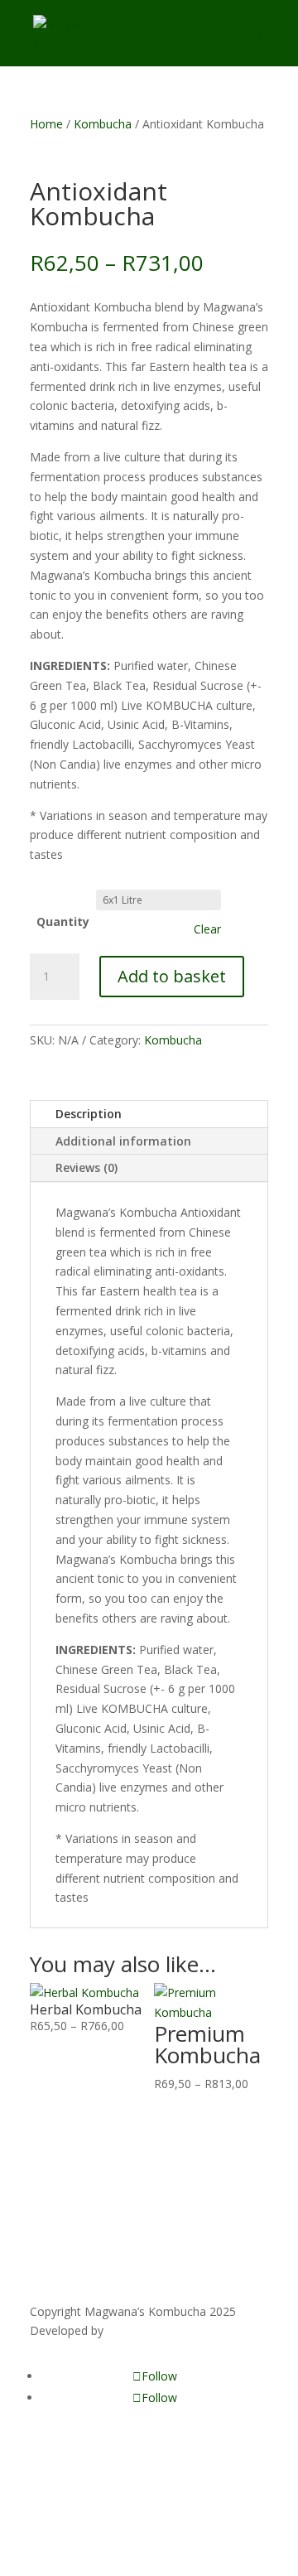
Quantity (63, 921)
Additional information (123, 1141)
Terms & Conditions (84, 2502)
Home (46, 124)
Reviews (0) (87, 1167)
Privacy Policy (66, 2482)
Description (89, 1114)
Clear (207, 929)
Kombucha (103, 124)
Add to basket (172, 976)
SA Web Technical (154, 2330)
